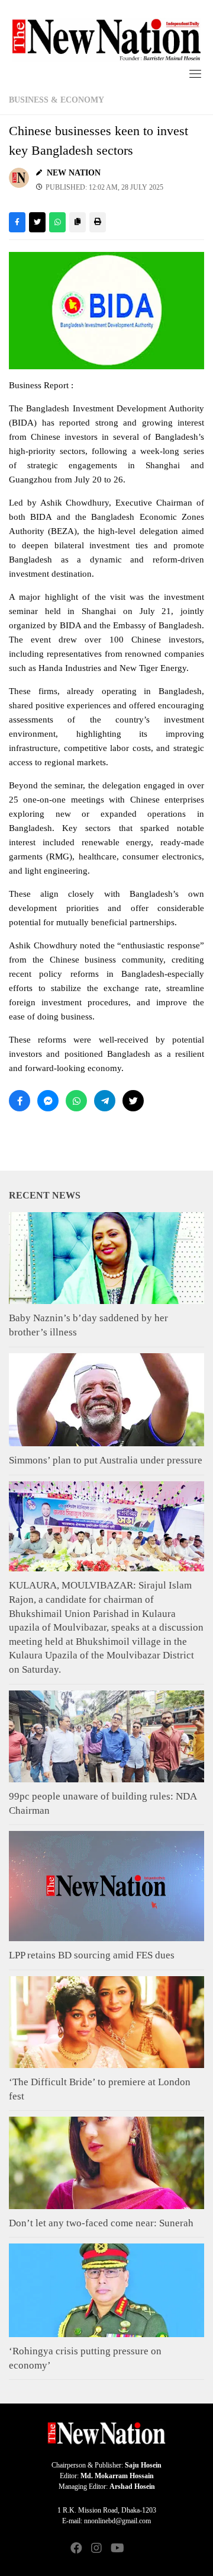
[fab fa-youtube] (117, 2549)
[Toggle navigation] (195, 73)
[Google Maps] (137, 2549)
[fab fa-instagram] (96, 2549)
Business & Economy (57, 100)
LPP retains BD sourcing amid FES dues (92, 1955)
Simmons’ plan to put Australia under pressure (106, 1460)
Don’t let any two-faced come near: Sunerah (101, 2223)
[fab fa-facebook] (76, 2549)
